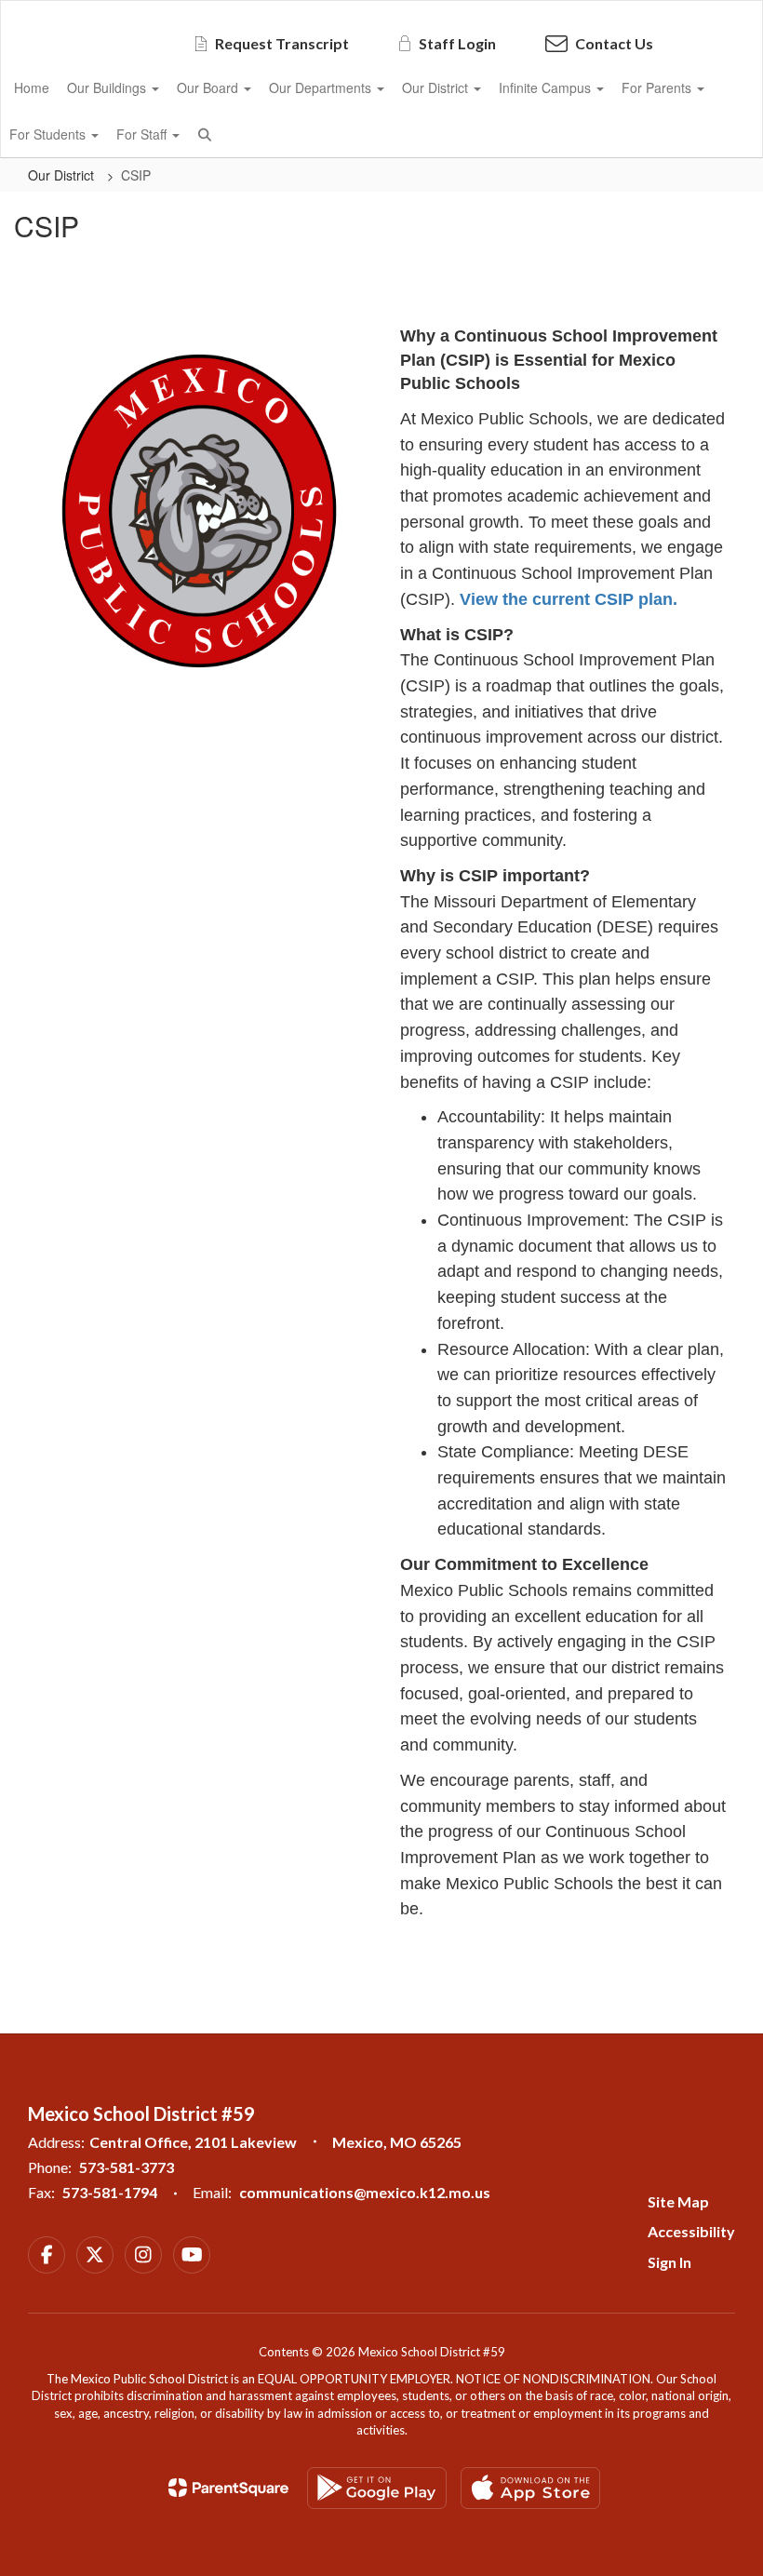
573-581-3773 (127, 2167)
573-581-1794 (110, 2192)
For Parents (658, 87)
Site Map (678, 2201)
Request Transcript (282, 43)
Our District (437, 87)
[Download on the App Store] (530, 2488)
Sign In (669, 2262)
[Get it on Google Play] (377, 2488)
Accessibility (691, 2231)
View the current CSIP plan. (571, 599)
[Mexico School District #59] (381, 13)
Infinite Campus (547, 87)
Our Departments (322, 87)
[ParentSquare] (228, 2488)
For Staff (143, 134)
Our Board (209, 87)
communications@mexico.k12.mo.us (365, 2192)
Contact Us (614, 43)
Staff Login (457, 43)
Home (32, 87)
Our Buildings (108, 87)
